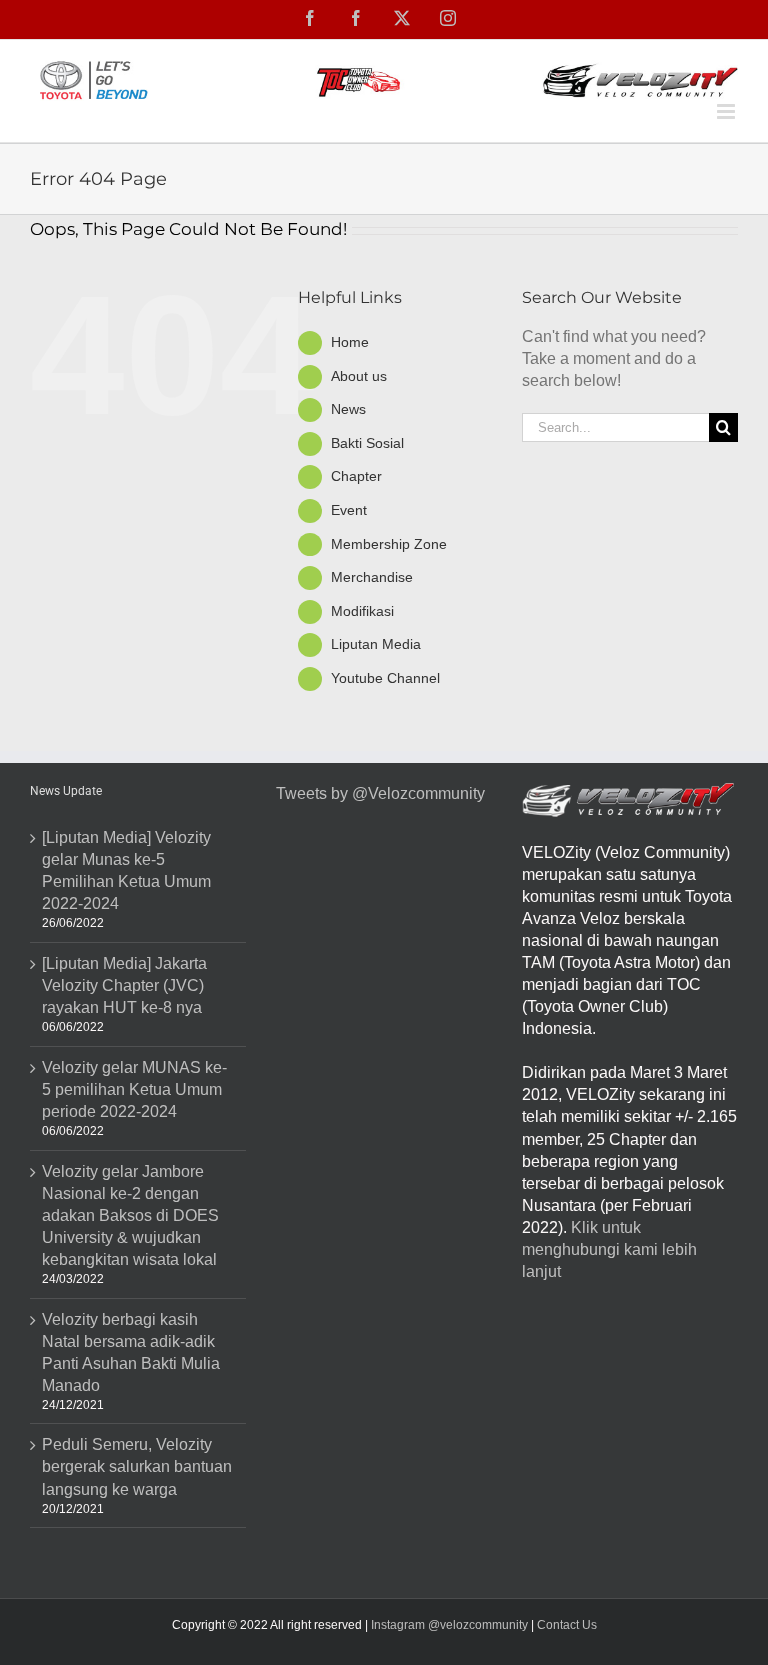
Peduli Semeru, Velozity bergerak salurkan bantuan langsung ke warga (137, 1466)
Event (349, 510)
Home (350, 342)
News (348, 409)
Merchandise (372, 577)
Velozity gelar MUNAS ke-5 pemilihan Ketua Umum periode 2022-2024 (134, 1089)
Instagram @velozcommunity (448, 1625)
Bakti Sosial (367, 443)
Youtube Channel (385, 678)
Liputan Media (376, 644)
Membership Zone (389, 544)
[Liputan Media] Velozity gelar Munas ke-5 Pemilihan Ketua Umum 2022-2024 (126, 870)
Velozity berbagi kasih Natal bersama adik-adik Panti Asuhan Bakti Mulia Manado (131, 1352)
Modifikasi (362, 611)
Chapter (356, 476)
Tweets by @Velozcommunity (380, 793)
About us (359, 376)
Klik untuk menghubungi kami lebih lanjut (609, 1249)
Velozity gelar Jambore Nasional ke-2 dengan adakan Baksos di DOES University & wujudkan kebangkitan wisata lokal (130, 1215)
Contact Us (567, 1625)
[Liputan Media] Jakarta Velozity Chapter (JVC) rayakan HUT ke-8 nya (124, 985)
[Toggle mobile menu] (727, 111)
